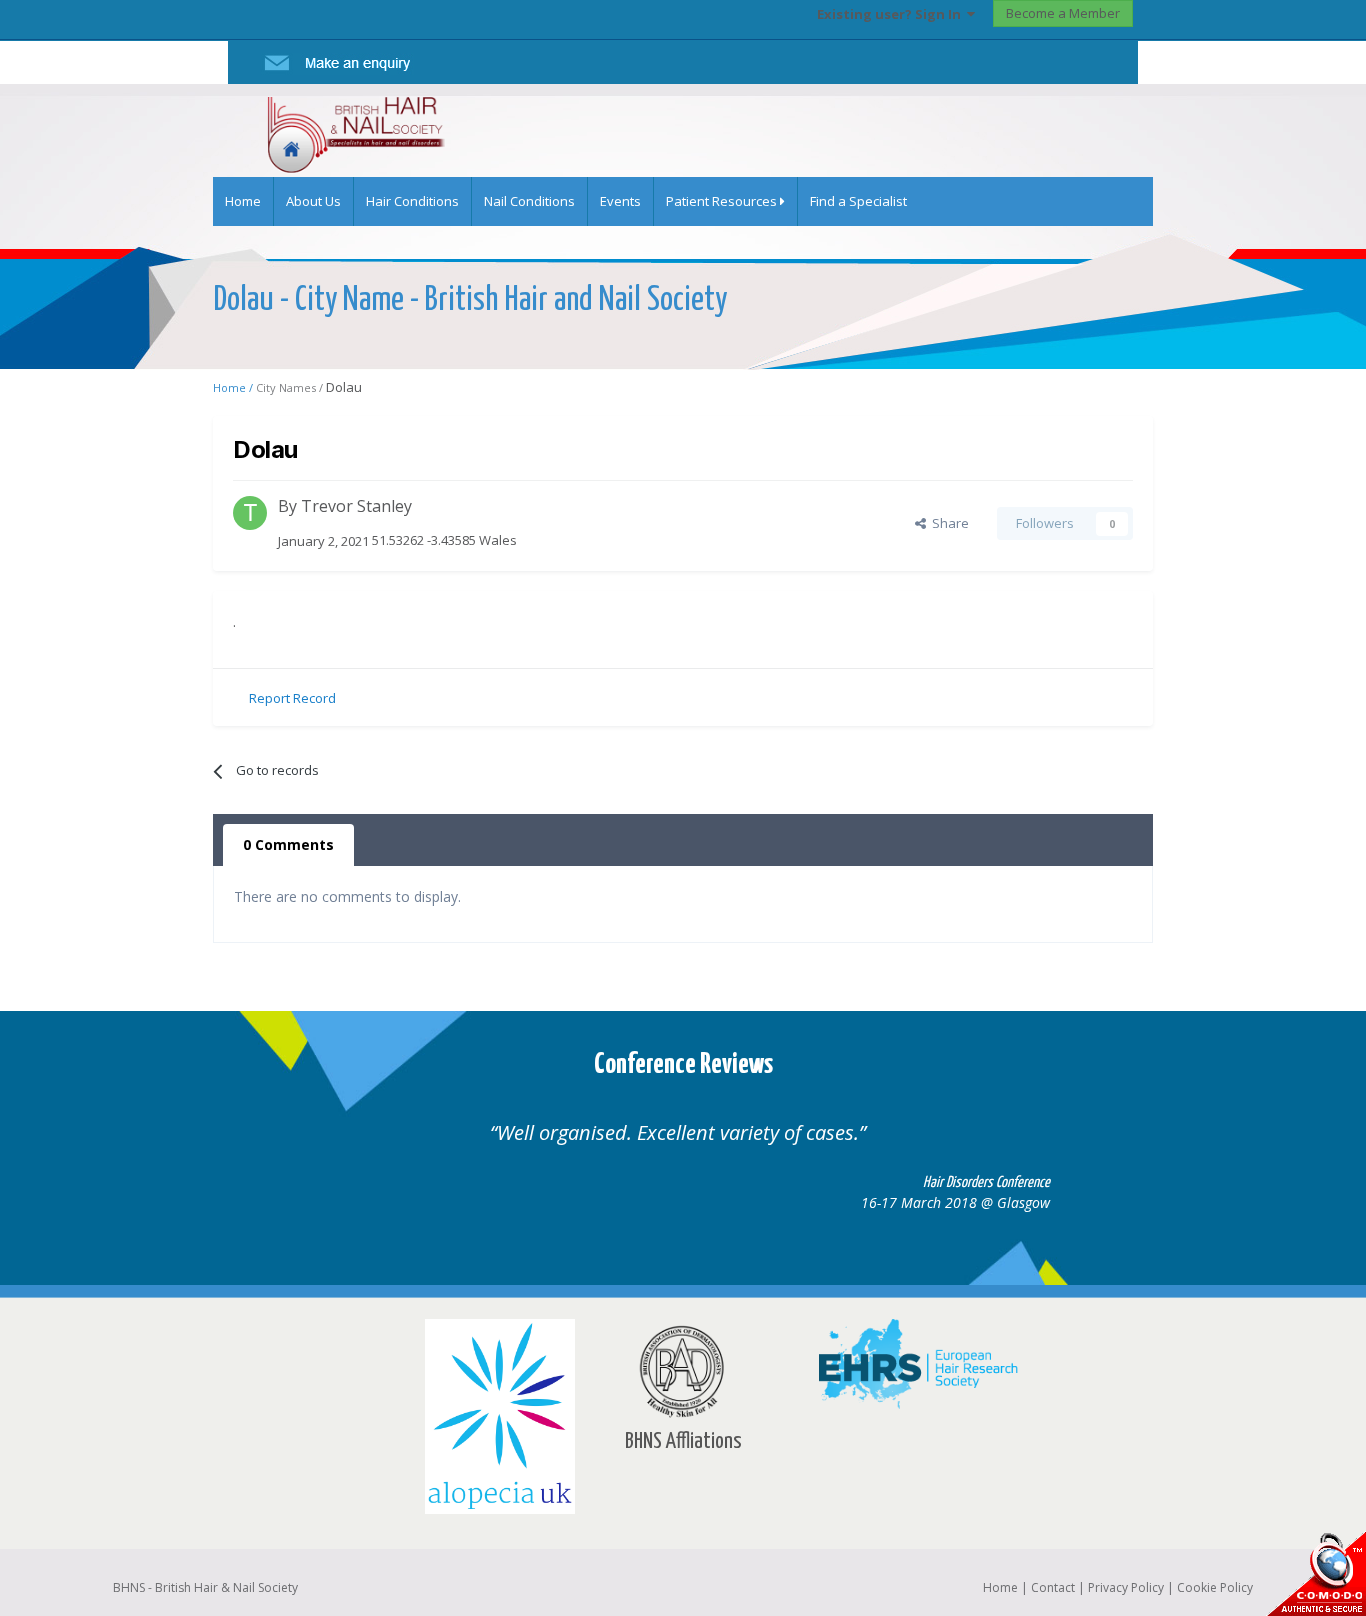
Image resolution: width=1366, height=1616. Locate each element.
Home (243, 201)
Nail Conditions (529, 201)
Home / (234, 387)
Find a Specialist (858, 201)
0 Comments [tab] (288, 844)
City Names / (291, 387)
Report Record (292, 698)
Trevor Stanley (356, 506)
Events (620, 201)
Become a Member (1063, 13)
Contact (1053, 1587)
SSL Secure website (1316, 1573)
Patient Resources (723, 201)
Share (947, 523)
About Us (313, 201)
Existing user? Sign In (892, 14)
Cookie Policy (1215, 1587)
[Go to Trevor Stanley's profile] (250, 513)
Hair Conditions (412, 201)
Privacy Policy (1126, 1587)
